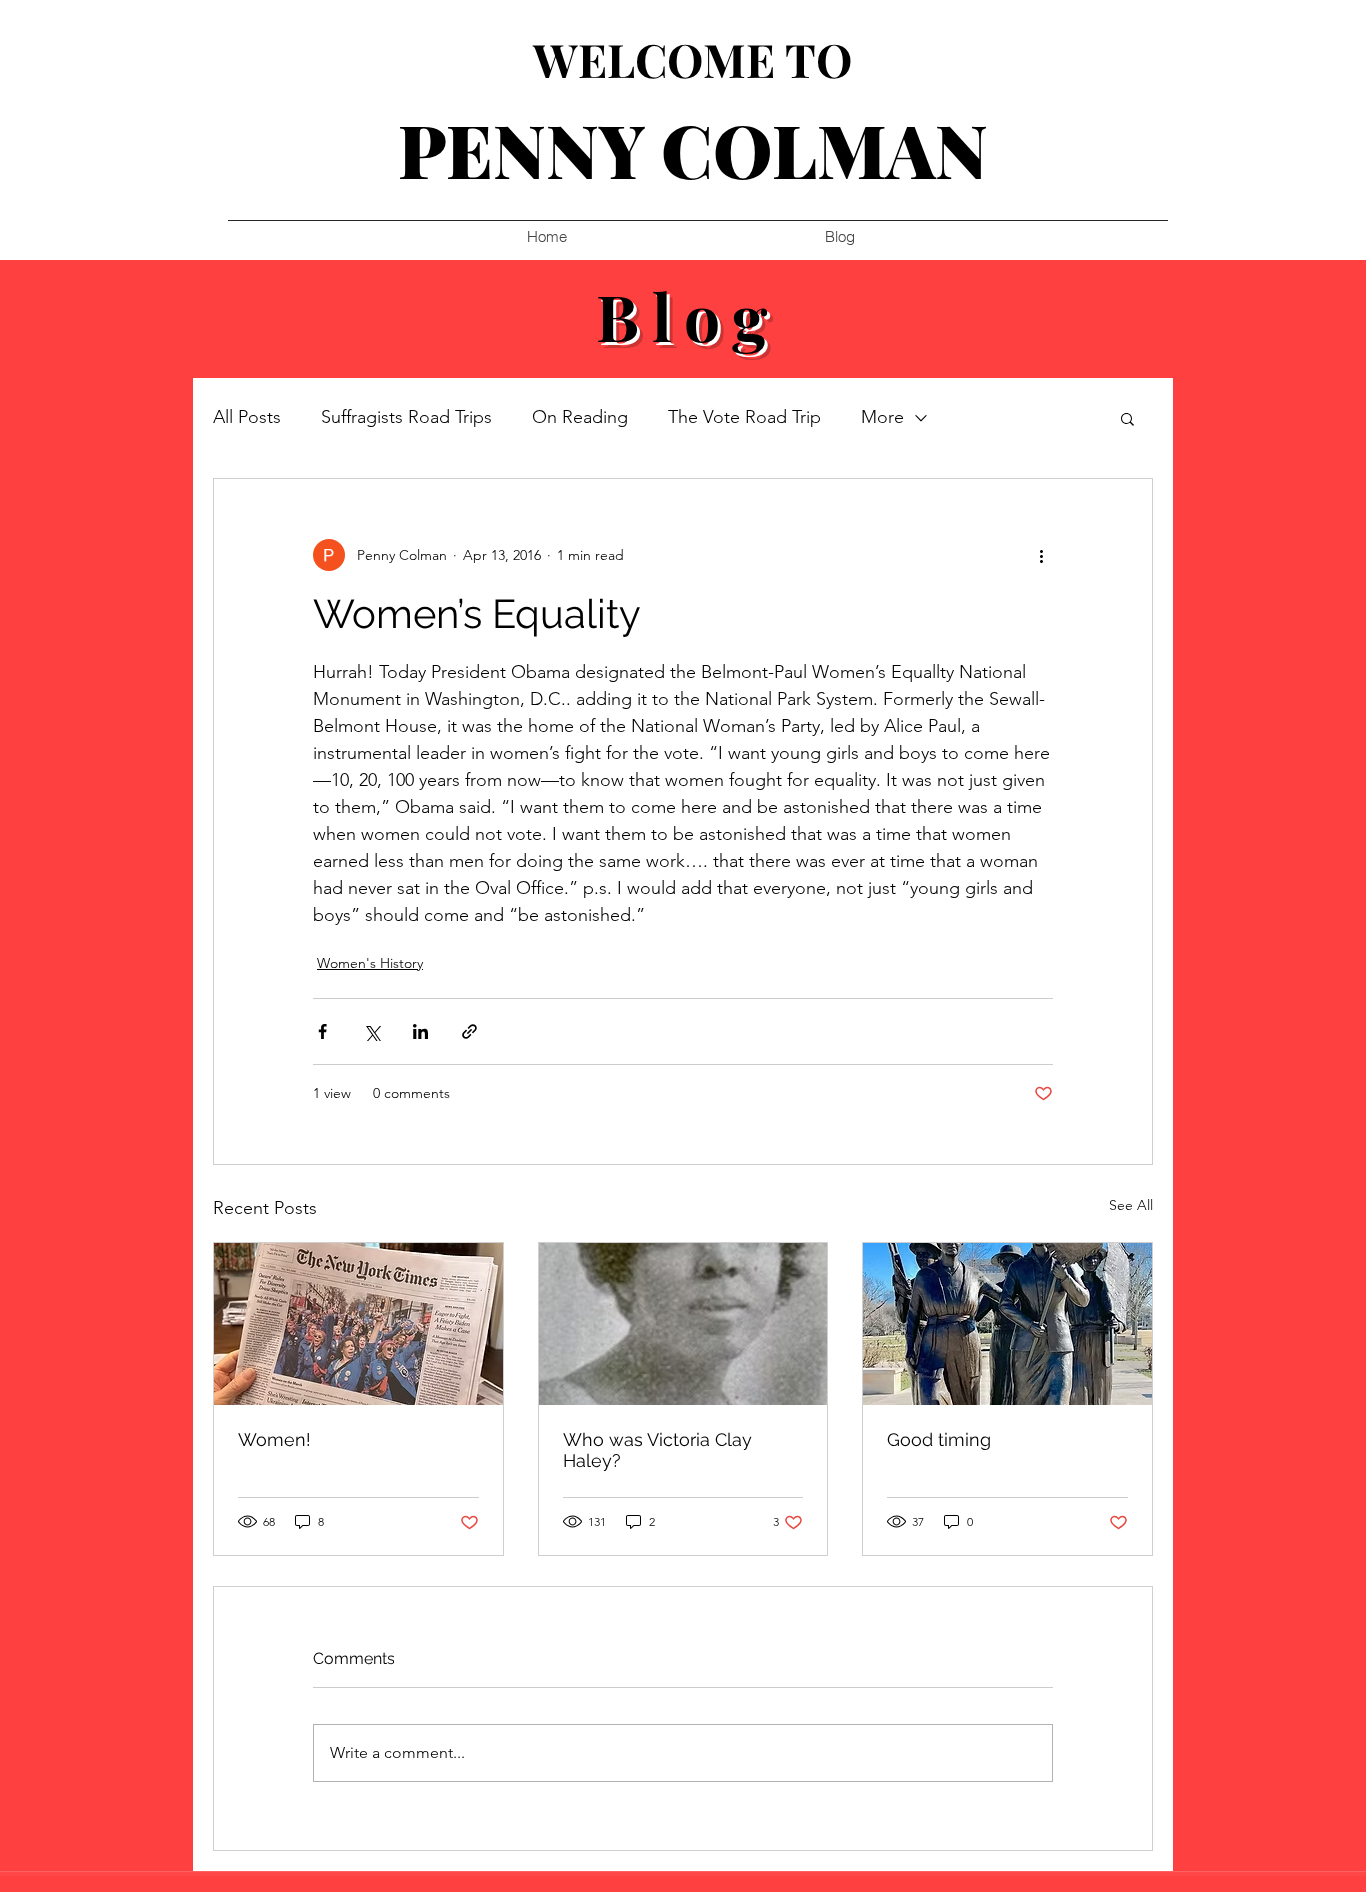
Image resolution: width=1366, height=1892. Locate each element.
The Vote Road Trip (744, 417)
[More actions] (1041, 555)
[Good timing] (1007, 1324)
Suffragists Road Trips (406, 417)
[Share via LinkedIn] (420, 1031)
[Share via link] (469, 1031)
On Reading (580, 417)
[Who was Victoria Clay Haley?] (683, 1324)
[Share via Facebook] (322, 1031)
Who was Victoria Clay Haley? (657, 1450)
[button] (1127, 418)
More (882, 417)
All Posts (247, 417)
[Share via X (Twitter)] (371, 1031)
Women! (274, 1439)
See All (1131, 1205)
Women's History (370, 963)
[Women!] (358, 1324)
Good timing (939, 1439)
